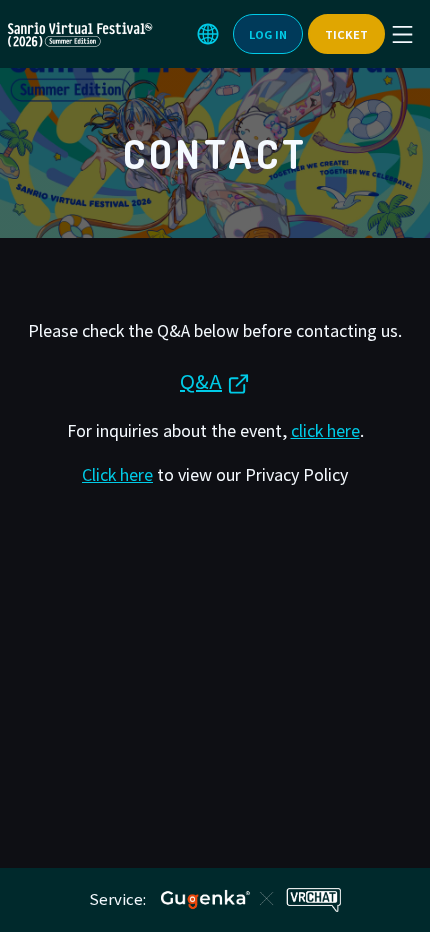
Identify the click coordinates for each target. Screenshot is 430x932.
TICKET (346, 34)
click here (325, 430)
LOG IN (268, 34)
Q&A (201, 380)
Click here (117, 474)
